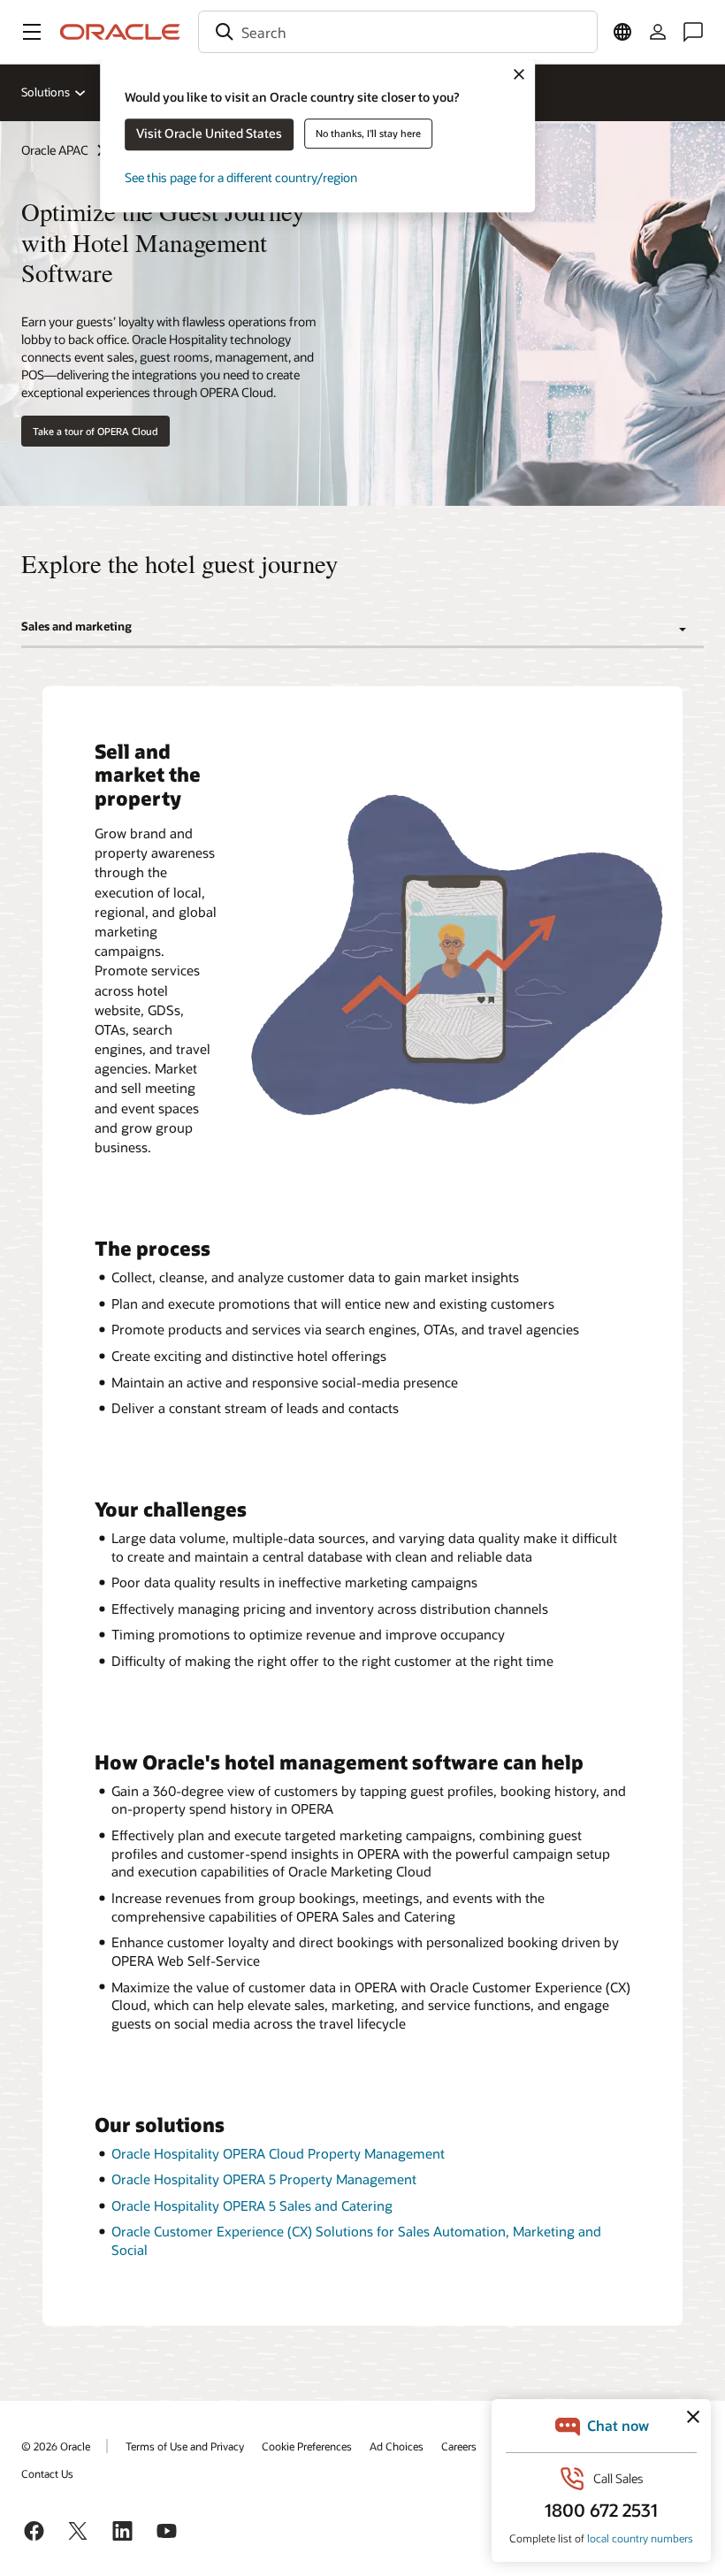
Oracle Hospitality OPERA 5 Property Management (264, 2179)
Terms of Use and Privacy (185, 2446)
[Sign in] (658, 32)
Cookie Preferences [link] (307, 2446)
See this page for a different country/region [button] (241, 177)
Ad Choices (397, 2446)
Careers (459, 2446)
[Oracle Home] (120, 32)
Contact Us (47, 2473)
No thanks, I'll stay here (368, 133)
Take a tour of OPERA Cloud (95, 431)
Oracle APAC (55, 150)
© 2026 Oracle (56, 2446)
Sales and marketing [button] (76, 626)
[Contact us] (693, 32)
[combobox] (398, 32)
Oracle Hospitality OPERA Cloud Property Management (278, 2153)
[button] (32, 32)
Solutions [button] (46, 92)
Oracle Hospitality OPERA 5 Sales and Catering (252, 2205)
